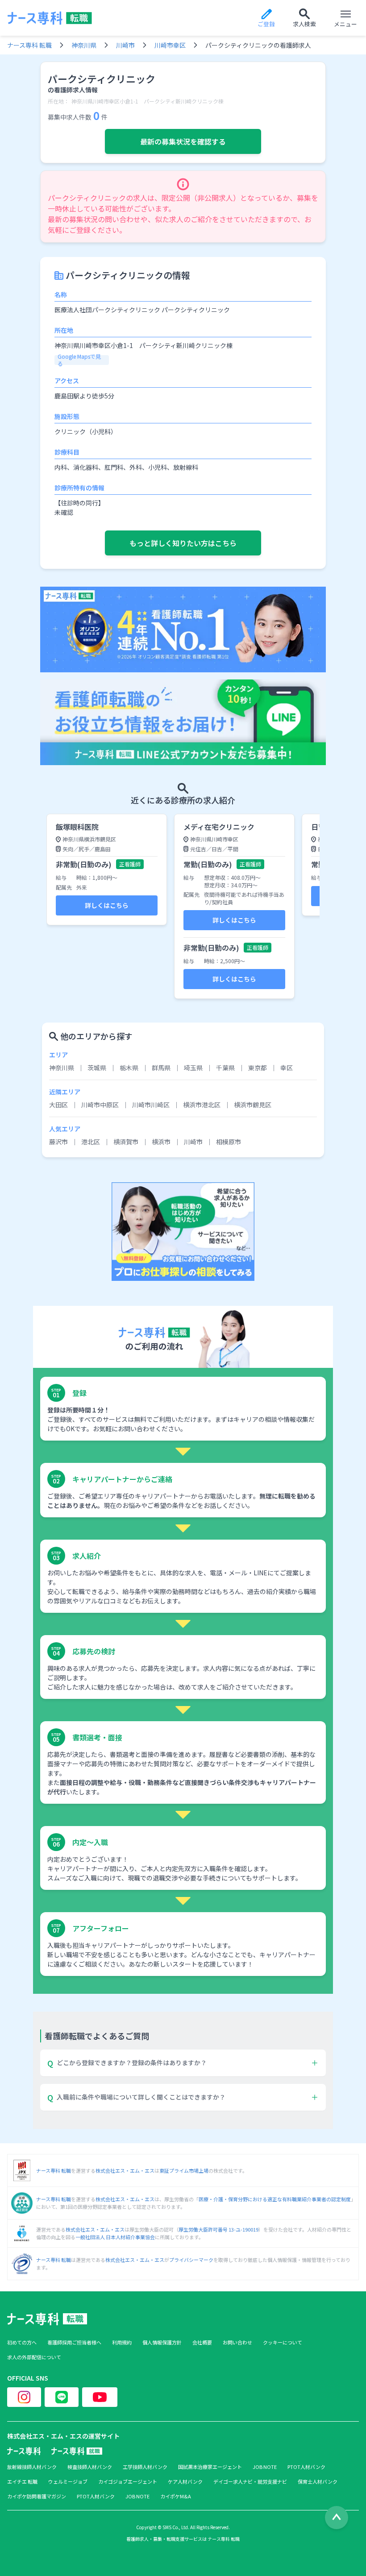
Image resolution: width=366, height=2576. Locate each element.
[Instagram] (24, 2397)
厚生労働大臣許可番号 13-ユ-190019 (218, 2229)
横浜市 (161, 1142)
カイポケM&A (176, 2496)
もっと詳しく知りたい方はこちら (183, 543)
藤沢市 (58, 1142)
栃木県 (129, 1068)
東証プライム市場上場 (184, 2170)
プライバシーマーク (191, 2260)
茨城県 (97, 1068)
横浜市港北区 (202, 1105)
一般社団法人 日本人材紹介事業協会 (115, 2237)
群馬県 (161, 1068)
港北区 (91, 1142)
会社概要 (202, 2342)
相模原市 (229, 1142)
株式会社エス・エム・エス (125, 2170)
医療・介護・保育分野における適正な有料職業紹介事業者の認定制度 (275, 2199)
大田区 (58, 1105)
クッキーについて (283, 2342)
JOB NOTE (265, 2467)
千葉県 (225, 1068)
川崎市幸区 (170, 45)
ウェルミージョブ (68, 2482)
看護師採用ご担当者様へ (74, 2342)
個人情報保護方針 (162, 2342)
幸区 (287, 1068)
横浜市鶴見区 (253, 1105)
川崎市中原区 (100, 1105)
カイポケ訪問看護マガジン (37, 2496)
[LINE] (62, 2397)
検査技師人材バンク (90, 2467)
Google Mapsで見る (79, 360)
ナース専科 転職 (29, 45)
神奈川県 (84, 45)
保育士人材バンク (318, 2482)
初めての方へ (22, 2342)
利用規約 (122, 2342)
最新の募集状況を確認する (183, 141)
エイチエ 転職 (22, 2482)
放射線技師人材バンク (32, 2467)
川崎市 (125, 45)
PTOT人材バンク (306, 2467)
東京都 (258, 1068)
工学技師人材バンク (145, 2467)
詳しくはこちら (107, 905)
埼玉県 (193, 1068)
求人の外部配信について (34, 2357)
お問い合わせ (237, 2342)
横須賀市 (126, 1142)
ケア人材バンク (185, 2482)
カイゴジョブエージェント (128, 2482)
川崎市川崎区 (151, 1105)
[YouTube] (100, 2397)
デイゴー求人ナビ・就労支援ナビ (250, 2482)
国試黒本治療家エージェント (210, 2467)
